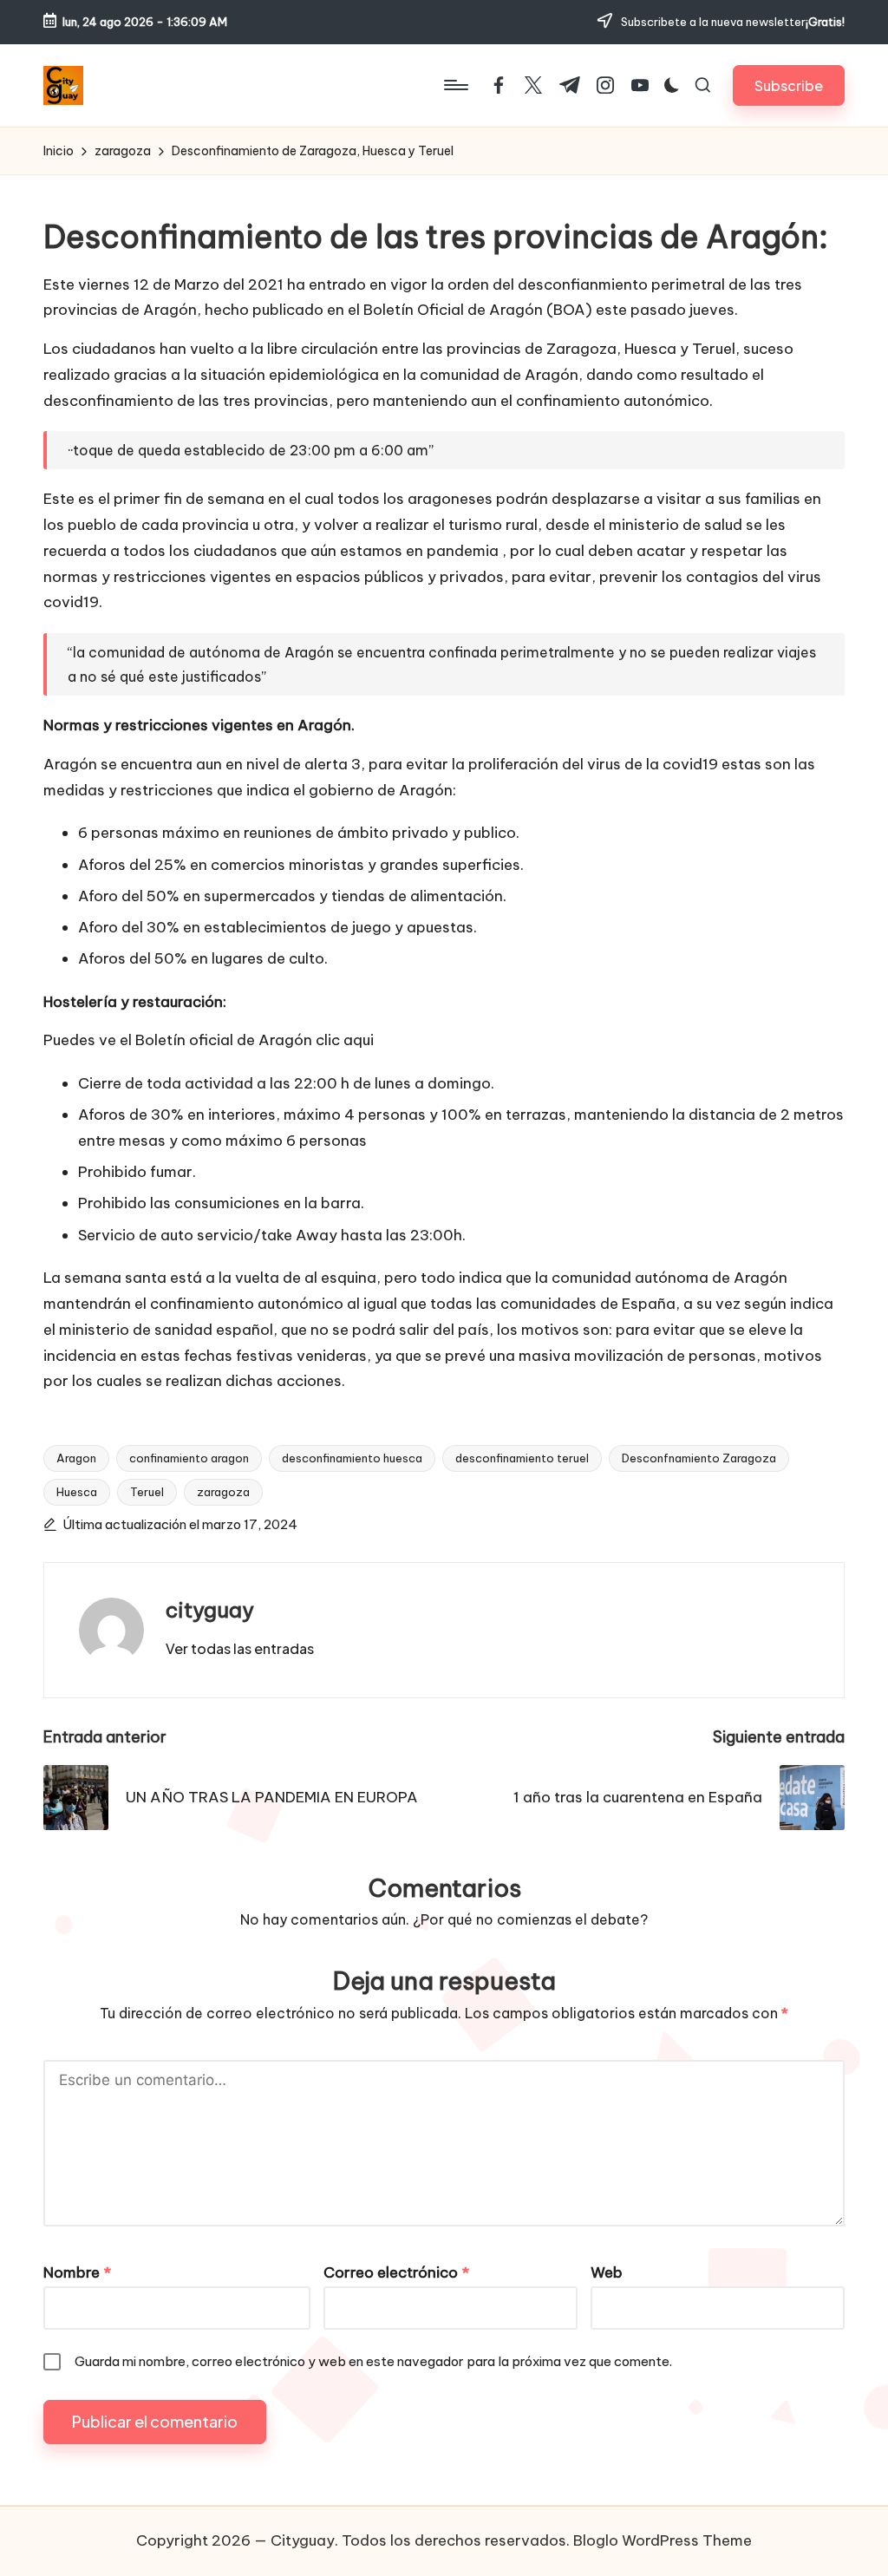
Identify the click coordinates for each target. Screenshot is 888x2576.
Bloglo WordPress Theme (663, 2540)
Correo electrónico (396, 2272)
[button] (789, 85)
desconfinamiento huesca (352, 1458)
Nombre (77, 2272)
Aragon (76, 1458)
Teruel (147, 1492)
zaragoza (223, 1492)
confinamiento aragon (189, 1458)
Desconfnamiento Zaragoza (699, 1458)
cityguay (210, 1610)
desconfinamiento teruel (522, 1458)
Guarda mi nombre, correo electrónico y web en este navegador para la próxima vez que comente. (373, 2361)
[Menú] (455, 85)
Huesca (77, 1492)
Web (607, 2272)
